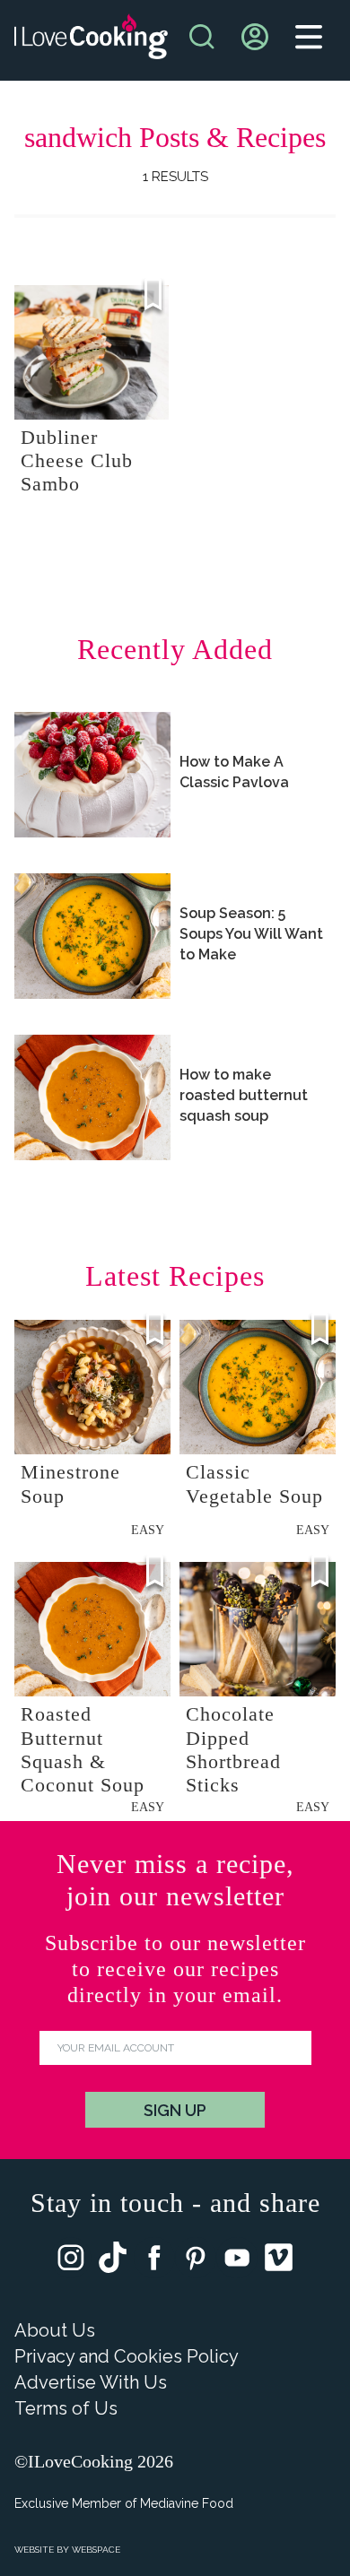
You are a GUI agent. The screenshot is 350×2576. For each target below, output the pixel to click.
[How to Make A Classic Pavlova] (92, 775)
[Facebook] (154, 2262)
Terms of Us (66, 2408)
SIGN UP (175, 2110)
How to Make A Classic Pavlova (234, 772)
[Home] (91, 41)
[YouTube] (237, 2262)
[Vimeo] (279, 2261)
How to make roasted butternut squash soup (244, 1095)
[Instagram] (71, 2262)
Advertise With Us (91, 2382)
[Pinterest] (196, 2262)
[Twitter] (113, 2261)
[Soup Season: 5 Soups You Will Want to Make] (92, 936)
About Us (55, 2330)
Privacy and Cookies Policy (127, 2356)
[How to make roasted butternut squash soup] (92, 1097)
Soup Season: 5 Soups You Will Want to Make (251, 934)
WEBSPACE (96, 2550)
